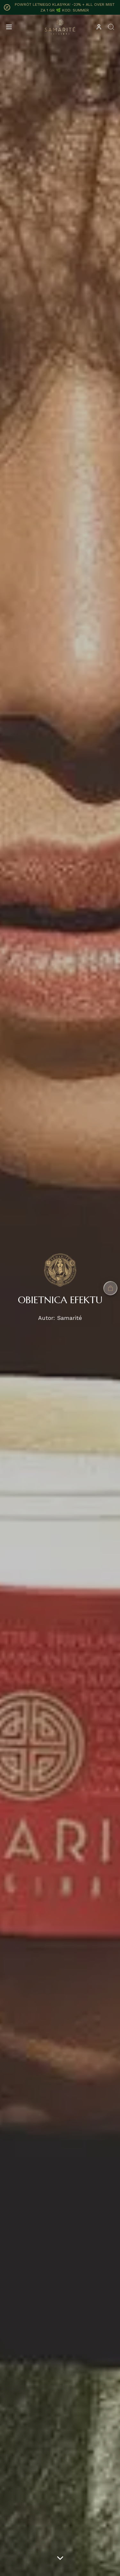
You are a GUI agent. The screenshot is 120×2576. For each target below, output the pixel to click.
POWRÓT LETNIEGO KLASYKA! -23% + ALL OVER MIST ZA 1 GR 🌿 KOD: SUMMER (65, 7)
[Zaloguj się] (99, 27)
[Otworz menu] (9, 27)
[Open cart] (110, 1288)
